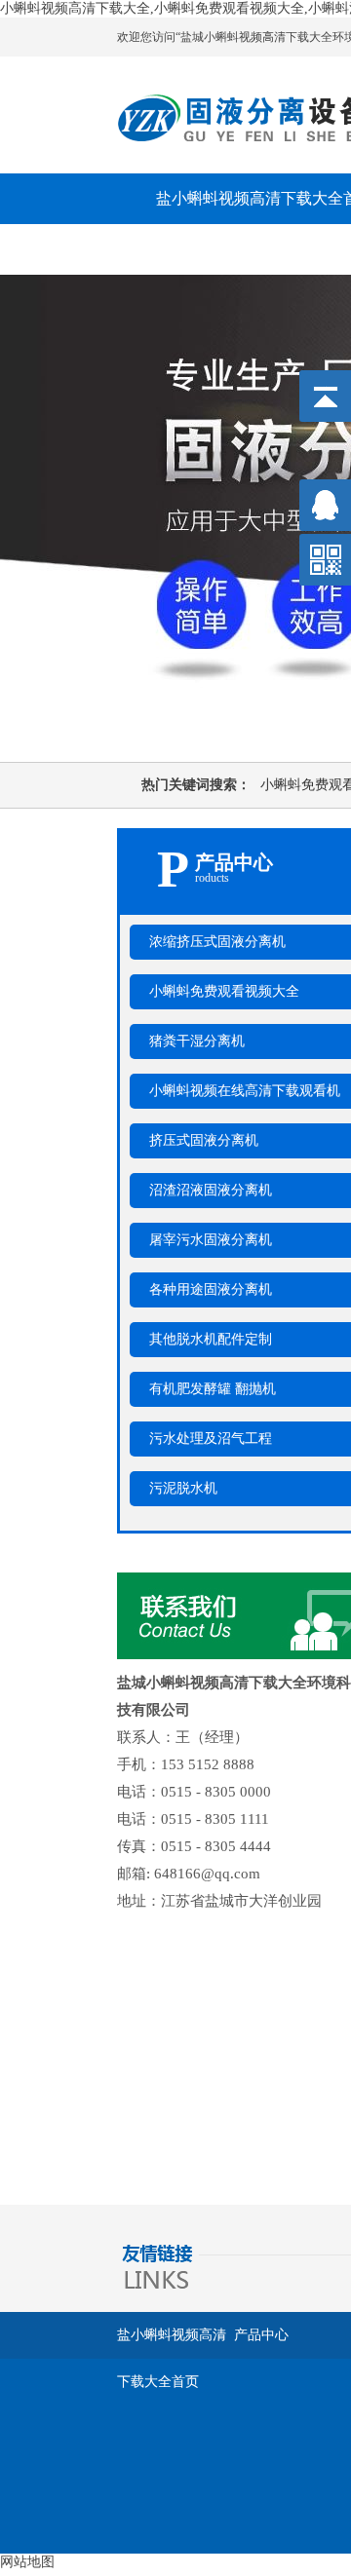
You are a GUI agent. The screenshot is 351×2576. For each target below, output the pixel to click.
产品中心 (261, 2335)
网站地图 (27, 2562)
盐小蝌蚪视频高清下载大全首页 (172, 2343)
